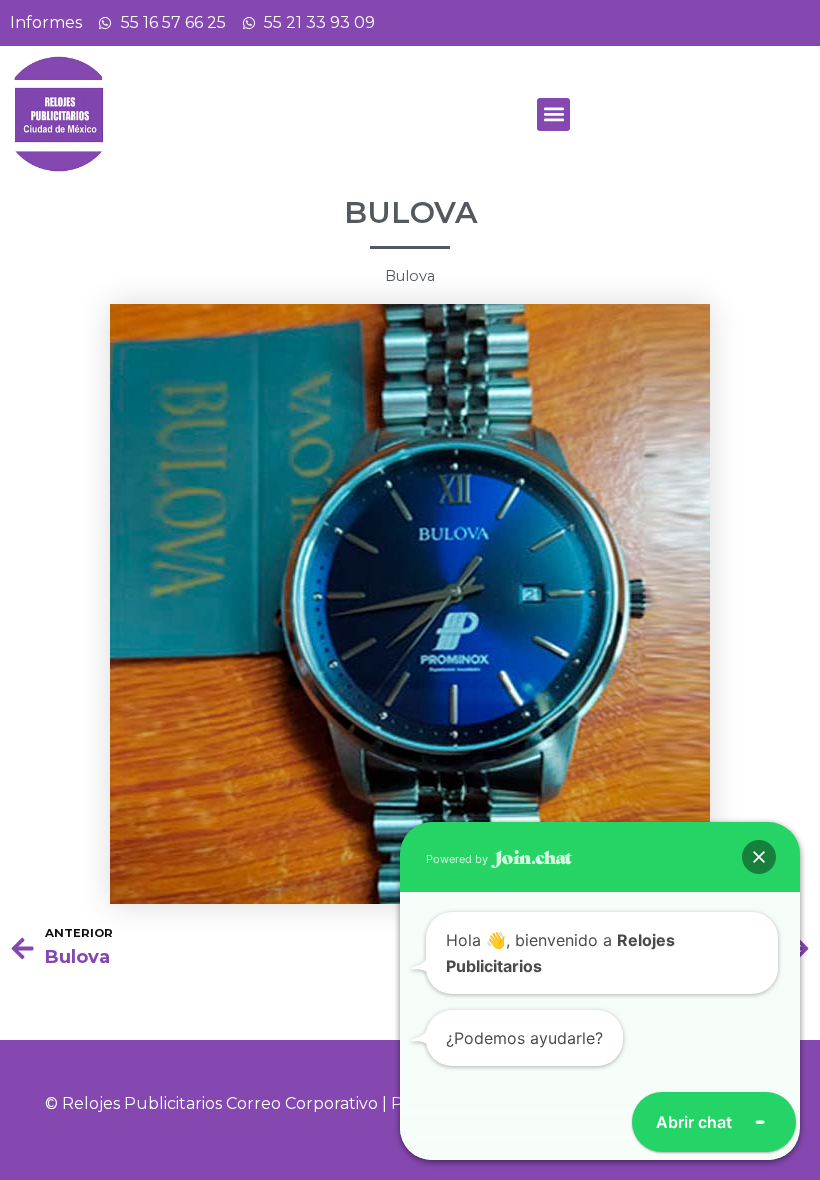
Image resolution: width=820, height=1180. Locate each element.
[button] (553, 114)
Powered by (458, 859)
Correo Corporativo (302, 1103)
